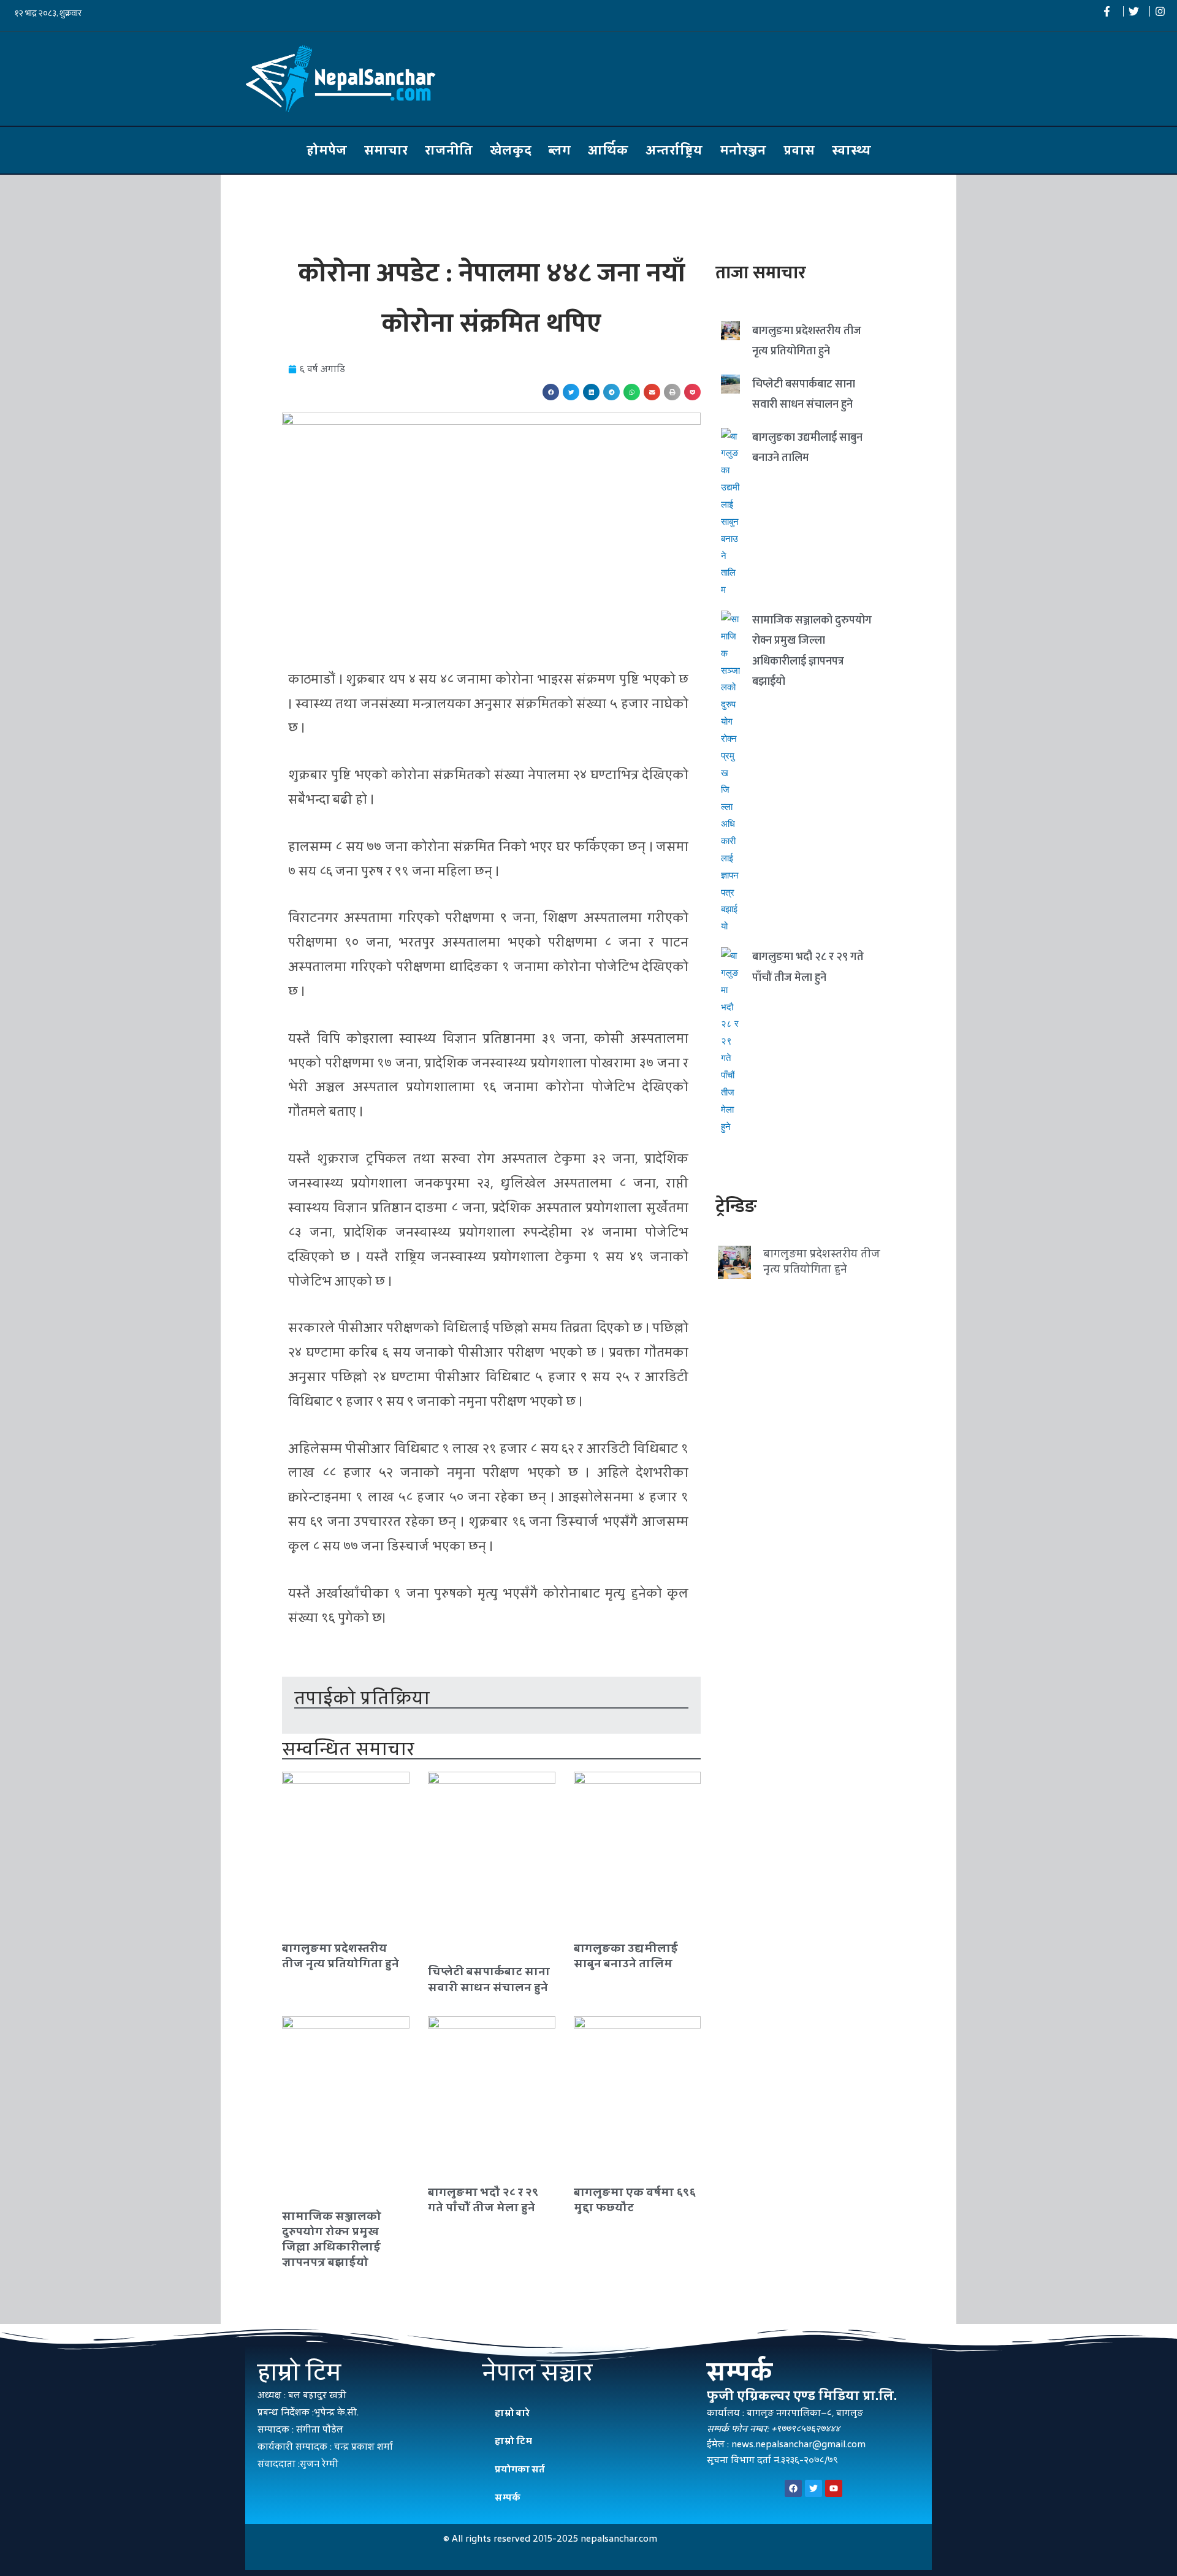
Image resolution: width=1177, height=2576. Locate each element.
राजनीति (449, 150)
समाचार (386, 150)
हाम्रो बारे (512, 2413)
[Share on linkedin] (591, 392)
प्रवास (799, 150)
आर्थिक (608, 150)
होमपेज (327, 150)
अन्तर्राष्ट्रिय (674, 150)
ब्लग (560, 150)
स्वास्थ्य (851, 150)
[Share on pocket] (692, 392)
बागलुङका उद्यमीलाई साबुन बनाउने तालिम (626, 1956)
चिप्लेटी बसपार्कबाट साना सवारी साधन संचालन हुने (489, 1979)
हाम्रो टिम (513, 2441)
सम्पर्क (508, 2497)
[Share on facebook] (551, 392)
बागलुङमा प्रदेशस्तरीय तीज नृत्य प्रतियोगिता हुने (341, 1956)
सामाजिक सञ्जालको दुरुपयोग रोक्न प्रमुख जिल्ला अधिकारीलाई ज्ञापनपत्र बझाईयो (332, 2239)
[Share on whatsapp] (632, 392)
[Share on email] (652, 392)
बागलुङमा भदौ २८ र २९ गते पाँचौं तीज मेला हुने (483, 2200)
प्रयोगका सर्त (520, 2469)
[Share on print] (672, 392)
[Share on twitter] (571, 392)
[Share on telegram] (611, 392)
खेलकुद (511, 150)
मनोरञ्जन (743, 150)
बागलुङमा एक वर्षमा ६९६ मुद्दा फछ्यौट (635, 2200)
